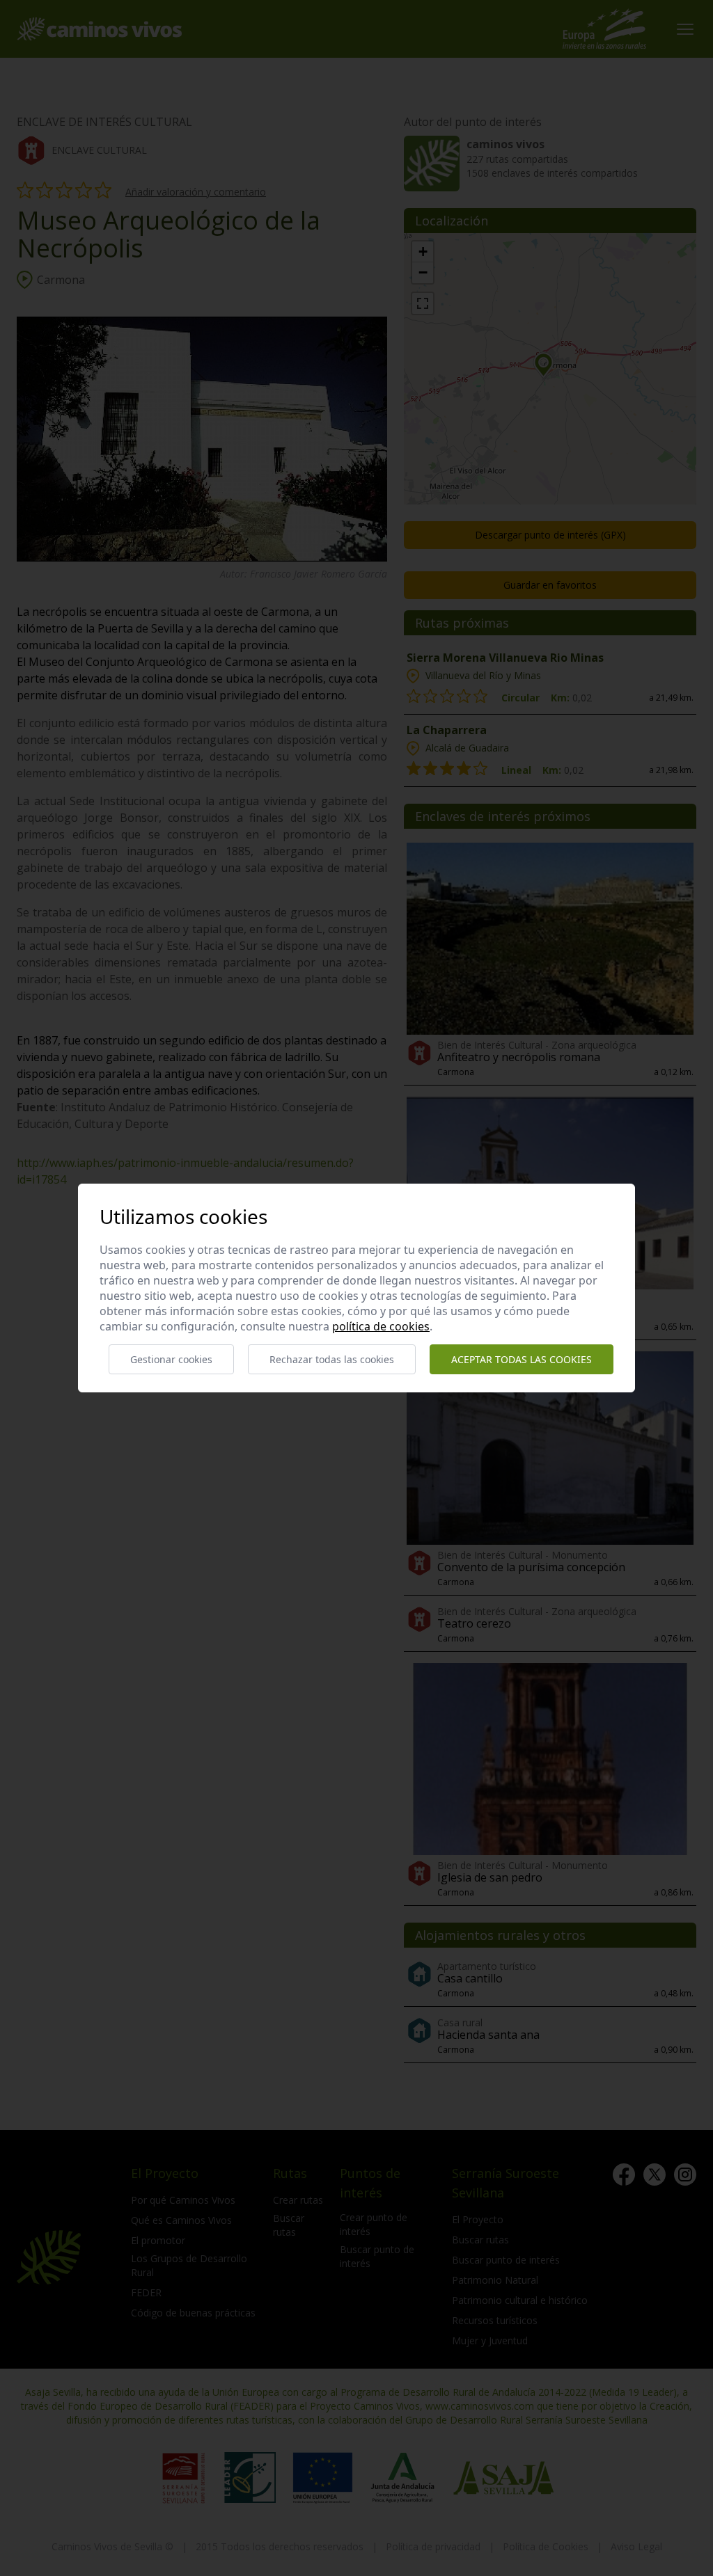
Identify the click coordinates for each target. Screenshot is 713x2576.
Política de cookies (381, 1326)
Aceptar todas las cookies (522, 1359)
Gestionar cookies (171, 1359)
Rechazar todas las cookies (332, 1359)
